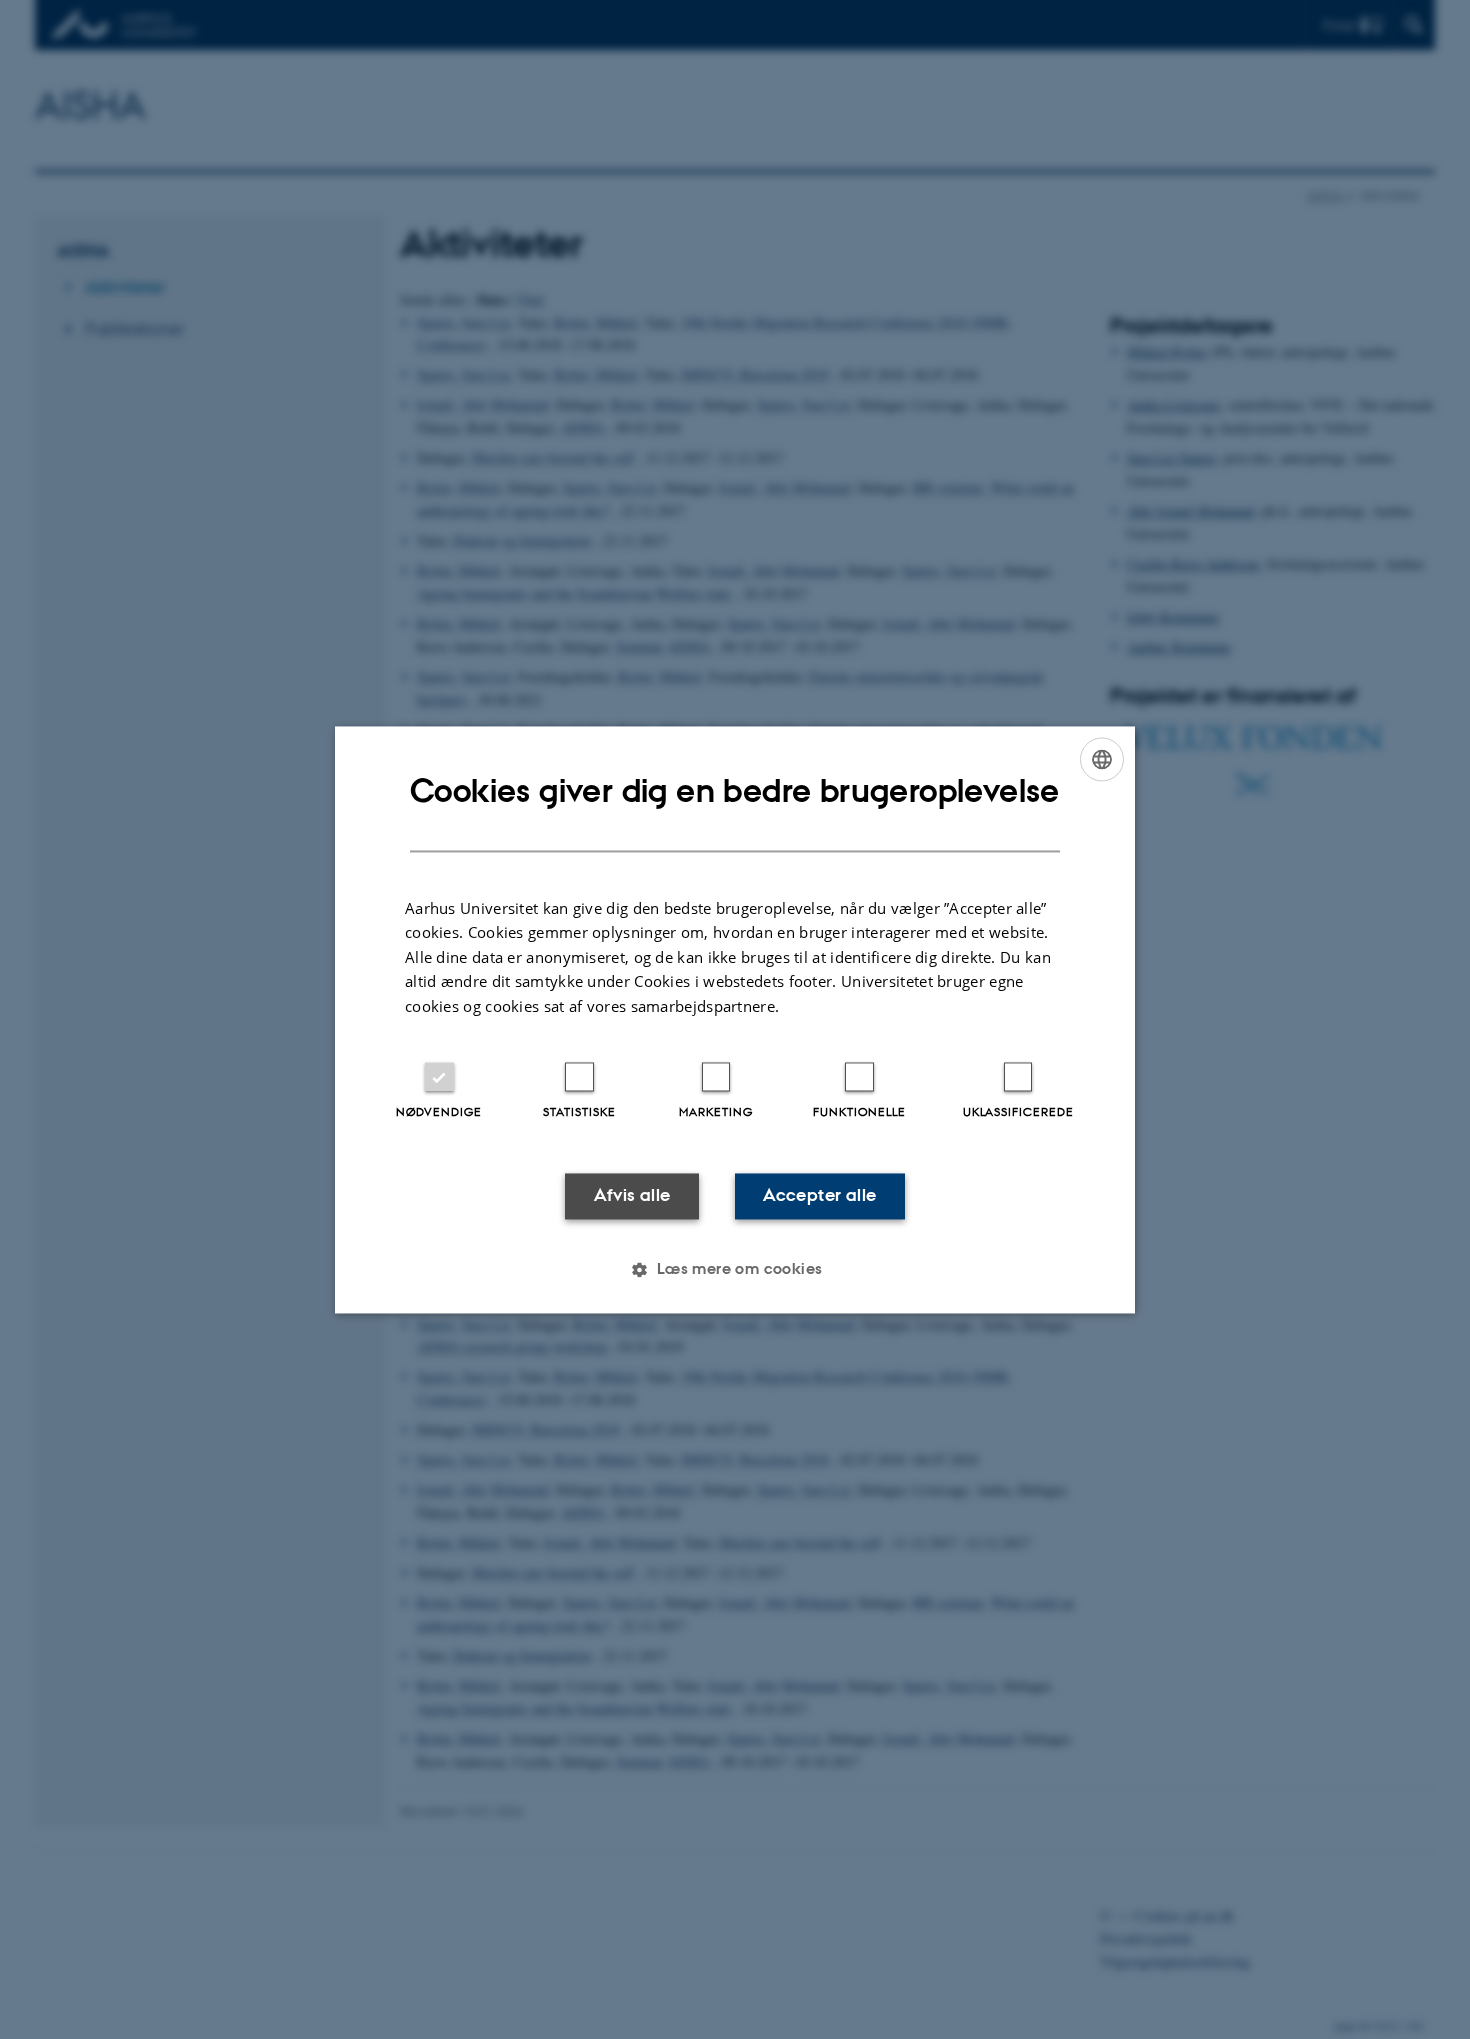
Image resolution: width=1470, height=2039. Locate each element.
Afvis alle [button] (632, 1196)
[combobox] (1102, 759)
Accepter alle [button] (819, 1196)
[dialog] (735, 1019)
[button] (734, 1269)
